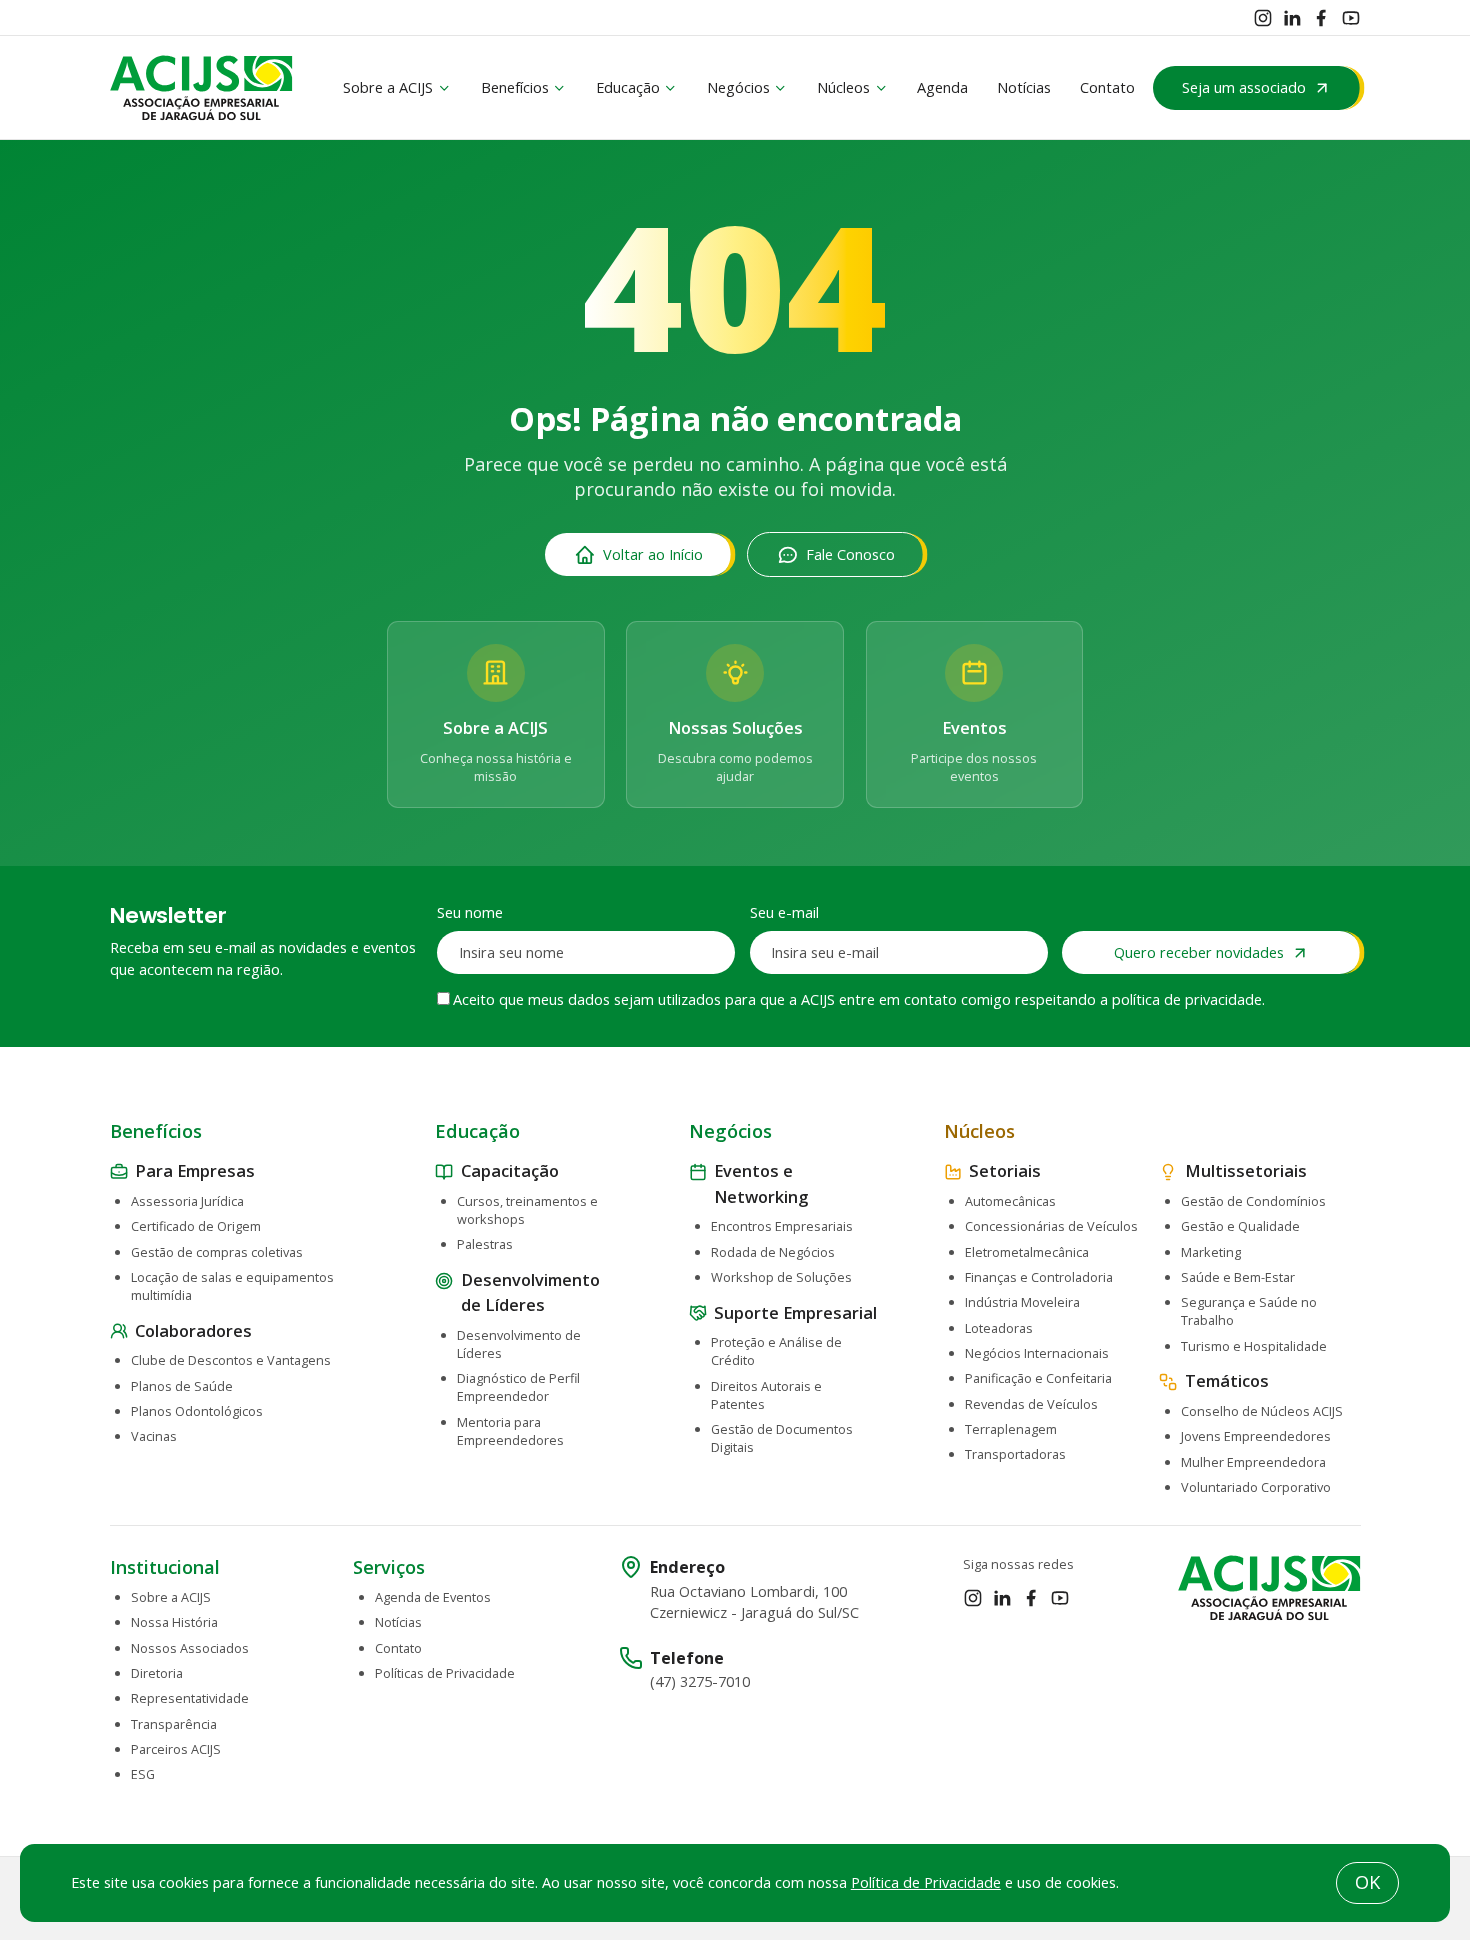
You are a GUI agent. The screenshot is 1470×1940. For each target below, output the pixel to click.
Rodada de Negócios (773, 1252)
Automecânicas (1010, 1201)
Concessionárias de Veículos (1051, 1226)
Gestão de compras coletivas (217, 1252)
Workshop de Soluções (781, 1277)
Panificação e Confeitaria (1038, 1378)
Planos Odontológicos (197, 1411)
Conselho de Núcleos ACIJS (1262, 1411)
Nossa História (174, 1622)
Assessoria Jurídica (187, 1201)
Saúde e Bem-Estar (1238, 1277)
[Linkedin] (1292, 18)
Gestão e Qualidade (1240, 1226)
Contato (1107, 87)
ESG (143, 1774)
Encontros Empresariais (782, 1226)
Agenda (942, 87)
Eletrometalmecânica (1027, 1252)
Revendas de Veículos (1031, 1404)
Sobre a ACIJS (388, 87)
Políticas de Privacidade (445, 1673)
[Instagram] (1263, 18)
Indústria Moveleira (1022, 1302)
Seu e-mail (784, 912)
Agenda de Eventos (433, 1597)
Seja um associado (1244, 87)
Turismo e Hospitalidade (1254, 1346)
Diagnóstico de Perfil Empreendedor (518, 1387)
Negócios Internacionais (1037, 1353)
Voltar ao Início (653, 554)
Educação (628, 87)
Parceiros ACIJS (176, 1749)
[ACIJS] (201, 88)
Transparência (174, 1724)
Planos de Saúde (182, 1386)
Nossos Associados (190, 1648)
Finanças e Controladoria (1039, 1277)
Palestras (485, 1244)
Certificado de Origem (196, 1226)
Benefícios (515, 87)
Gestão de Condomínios (1253, 1201)
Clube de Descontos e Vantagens (231, 1360)
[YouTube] (1351, 18)
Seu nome (470, 912)
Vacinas (154, 1436)
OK (1367, 1882)
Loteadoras (999, 1328)
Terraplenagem (1011, 1429)
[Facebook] (1321, 18)
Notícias (1024, 87)
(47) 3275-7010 (700, 1681)
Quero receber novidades (1199, 952)
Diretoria (157, 1673)
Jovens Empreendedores (1256, 1436)
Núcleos (843, 87)
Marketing (1211, 1252)
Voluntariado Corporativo (1256, 1487)
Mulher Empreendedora (1253, 1462)
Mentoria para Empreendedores (510, 1431)
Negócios (738, 87)
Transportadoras (1015, 1454)
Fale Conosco (850, 554)
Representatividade (190, 1698)
